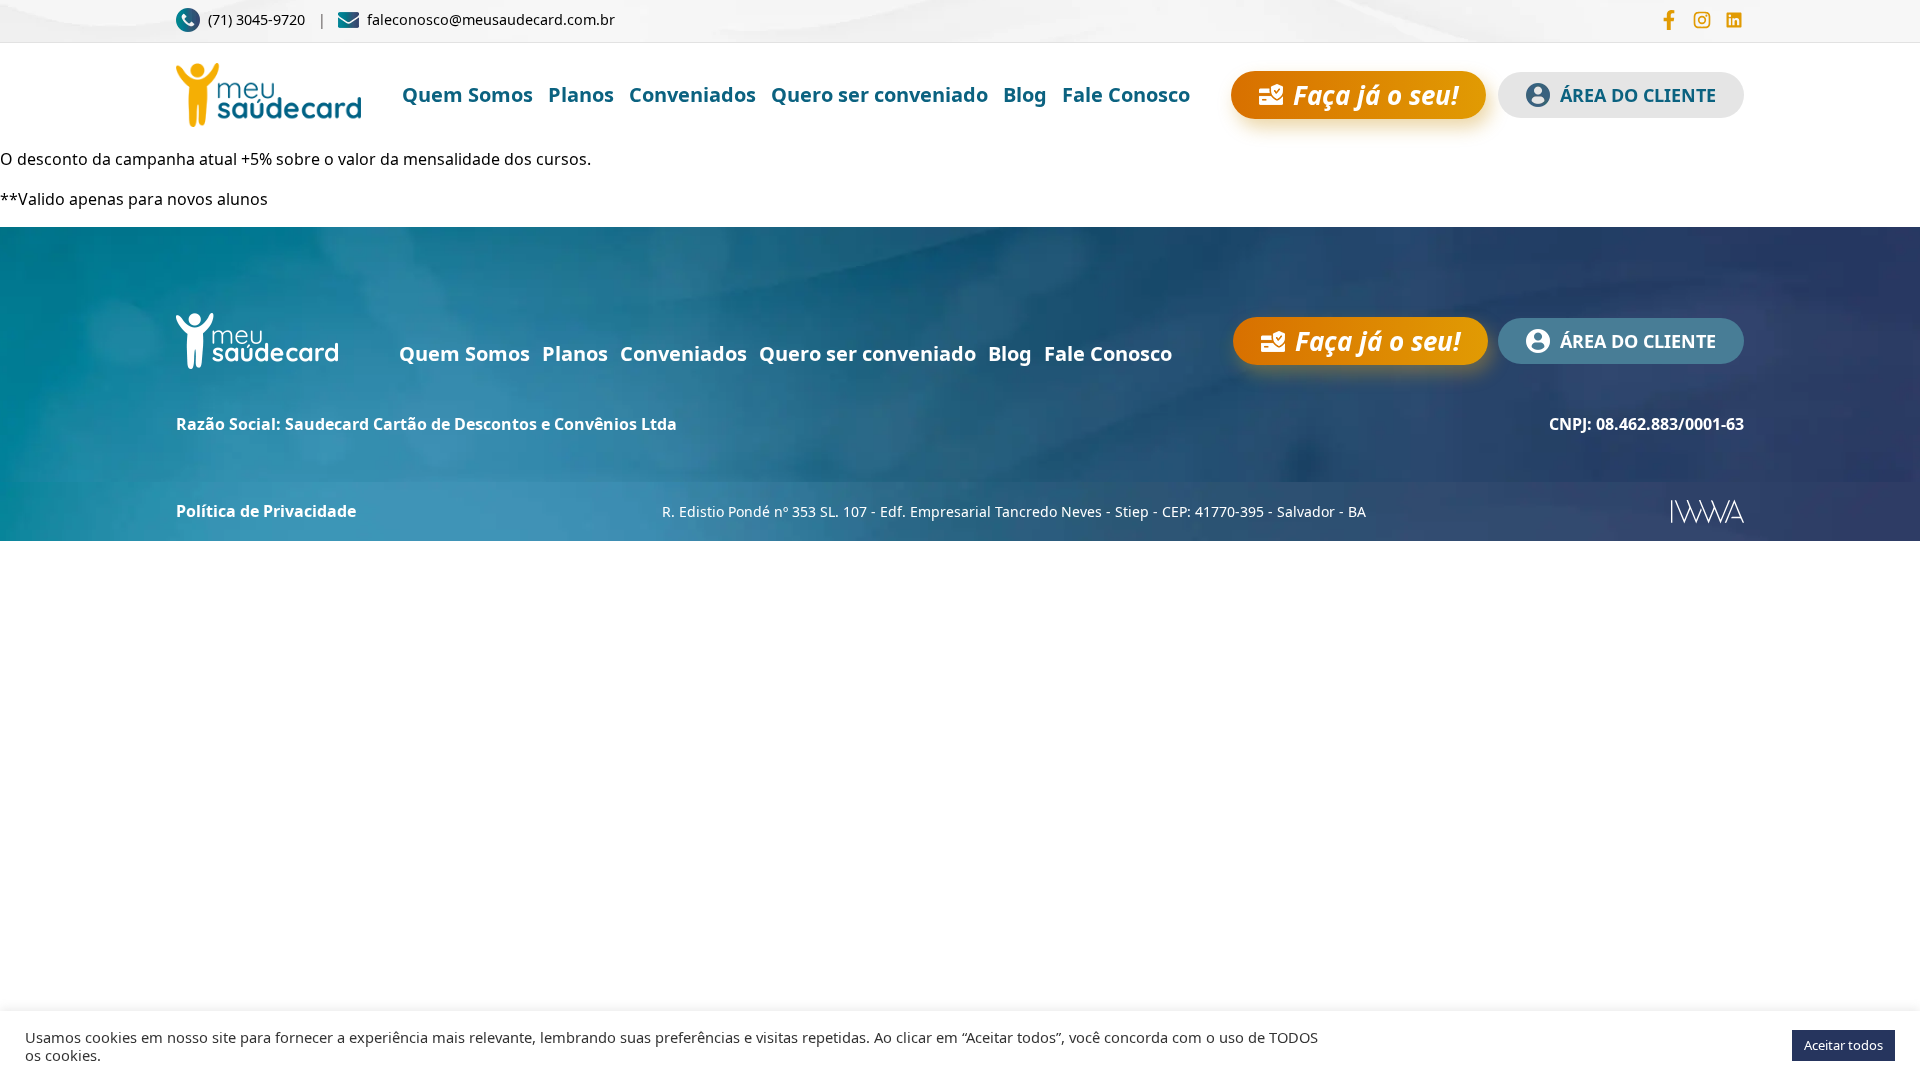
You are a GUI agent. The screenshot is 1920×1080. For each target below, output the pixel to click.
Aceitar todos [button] (1843, 1045)
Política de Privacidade (266, 511)
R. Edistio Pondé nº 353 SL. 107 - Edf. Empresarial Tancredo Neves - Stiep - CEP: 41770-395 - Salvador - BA (1014, 511)
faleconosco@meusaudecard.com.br (491, 20)
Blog (1025, 94)
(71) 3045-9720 (256, 19)
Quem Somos (467, 94)
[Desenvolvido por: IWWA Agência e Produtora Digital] (1707, 511)
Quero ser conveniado (879, 94)
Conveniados (692, 94)
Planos (581, 94)
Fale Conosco (1126, 94)
